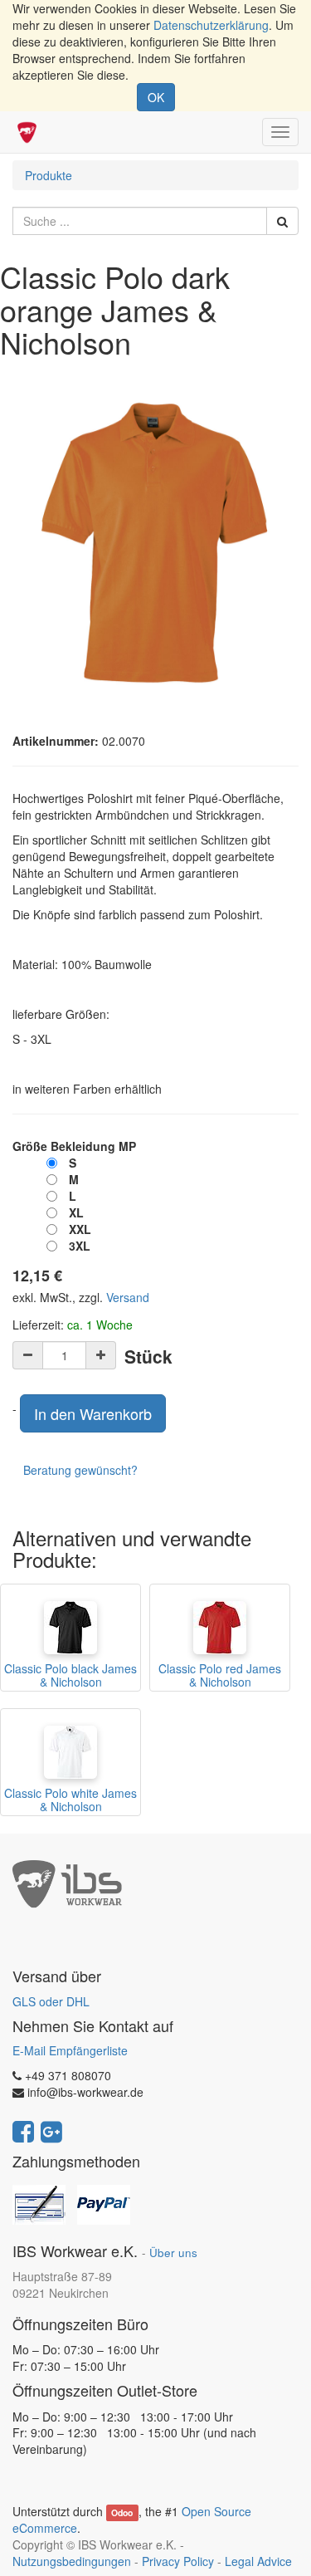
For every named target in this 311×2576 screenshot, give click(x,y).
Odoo (122, 2512)
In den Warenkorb (93, 1413)
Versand (128, 1297)
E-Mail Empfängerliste (70, 2050)
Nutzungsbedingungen (72, 2561)
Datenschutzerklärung (211, 25)
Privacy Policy (178, 2561)
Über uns (173, 2253)
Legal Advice (258, 2561)
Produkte (49, 175)
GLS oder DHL (51, 2001)
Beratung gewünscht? (80, 1470)
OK (156, 97)
